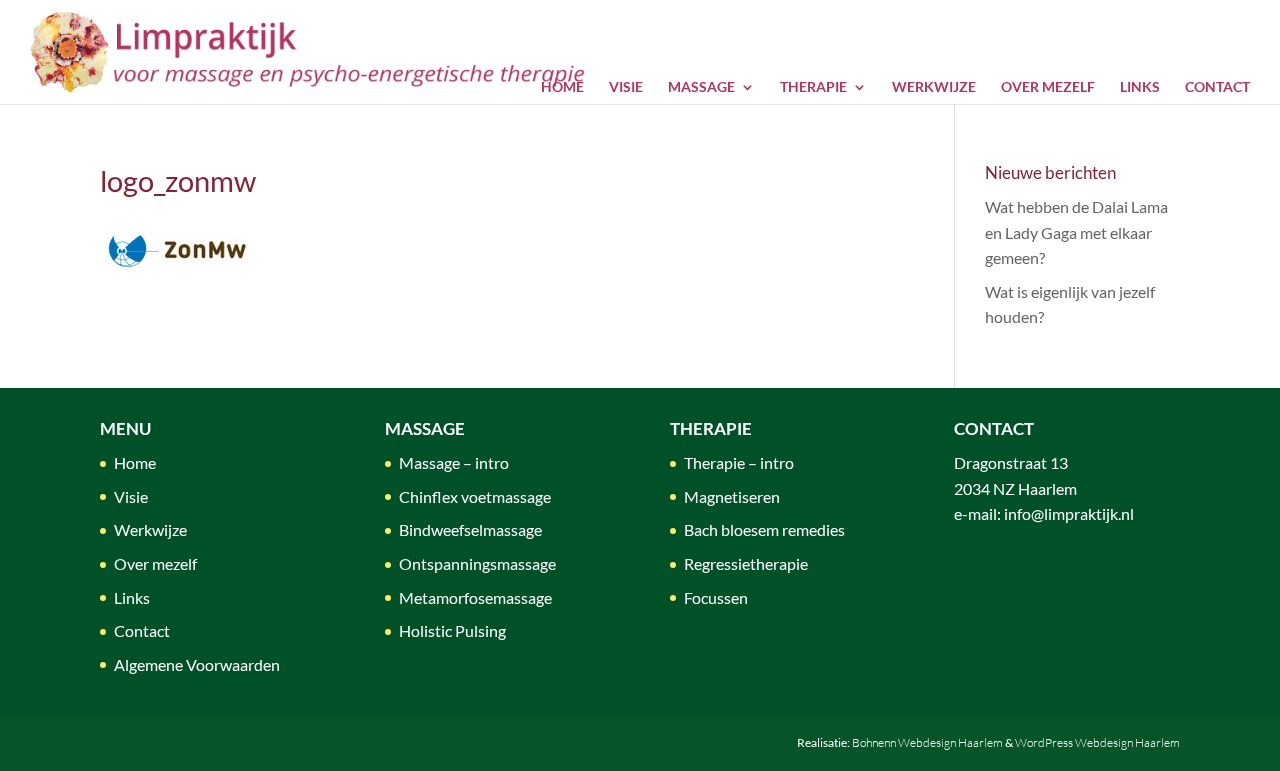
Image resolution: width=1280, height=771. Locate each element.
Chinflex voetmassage (475, 496)
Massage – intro (454, 462)
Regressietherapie (746, 563)
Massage (701, 86)
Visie (626, 86)
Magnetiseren (732, 496)
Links (1140, 86)
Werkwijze (934, 86)
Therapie (813, 86)
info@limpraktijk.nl (1069, 513)
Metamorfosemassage (475, 597)
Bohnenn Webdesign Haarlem (927, 742)
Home (562, 86)
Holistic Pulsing (452, 630)
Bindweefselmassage (470, 529)
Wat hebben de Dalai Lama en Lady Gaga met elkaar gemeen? (1076, 232)
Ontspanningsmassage (477, 563)
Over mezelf (1048, 86)
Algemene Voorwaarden (197, 664)
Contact (1217, 86)
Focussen (716, 597)
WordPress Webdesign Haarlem (1097, 742)
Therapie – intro (739, 462)
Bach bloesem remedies (764, 529)
